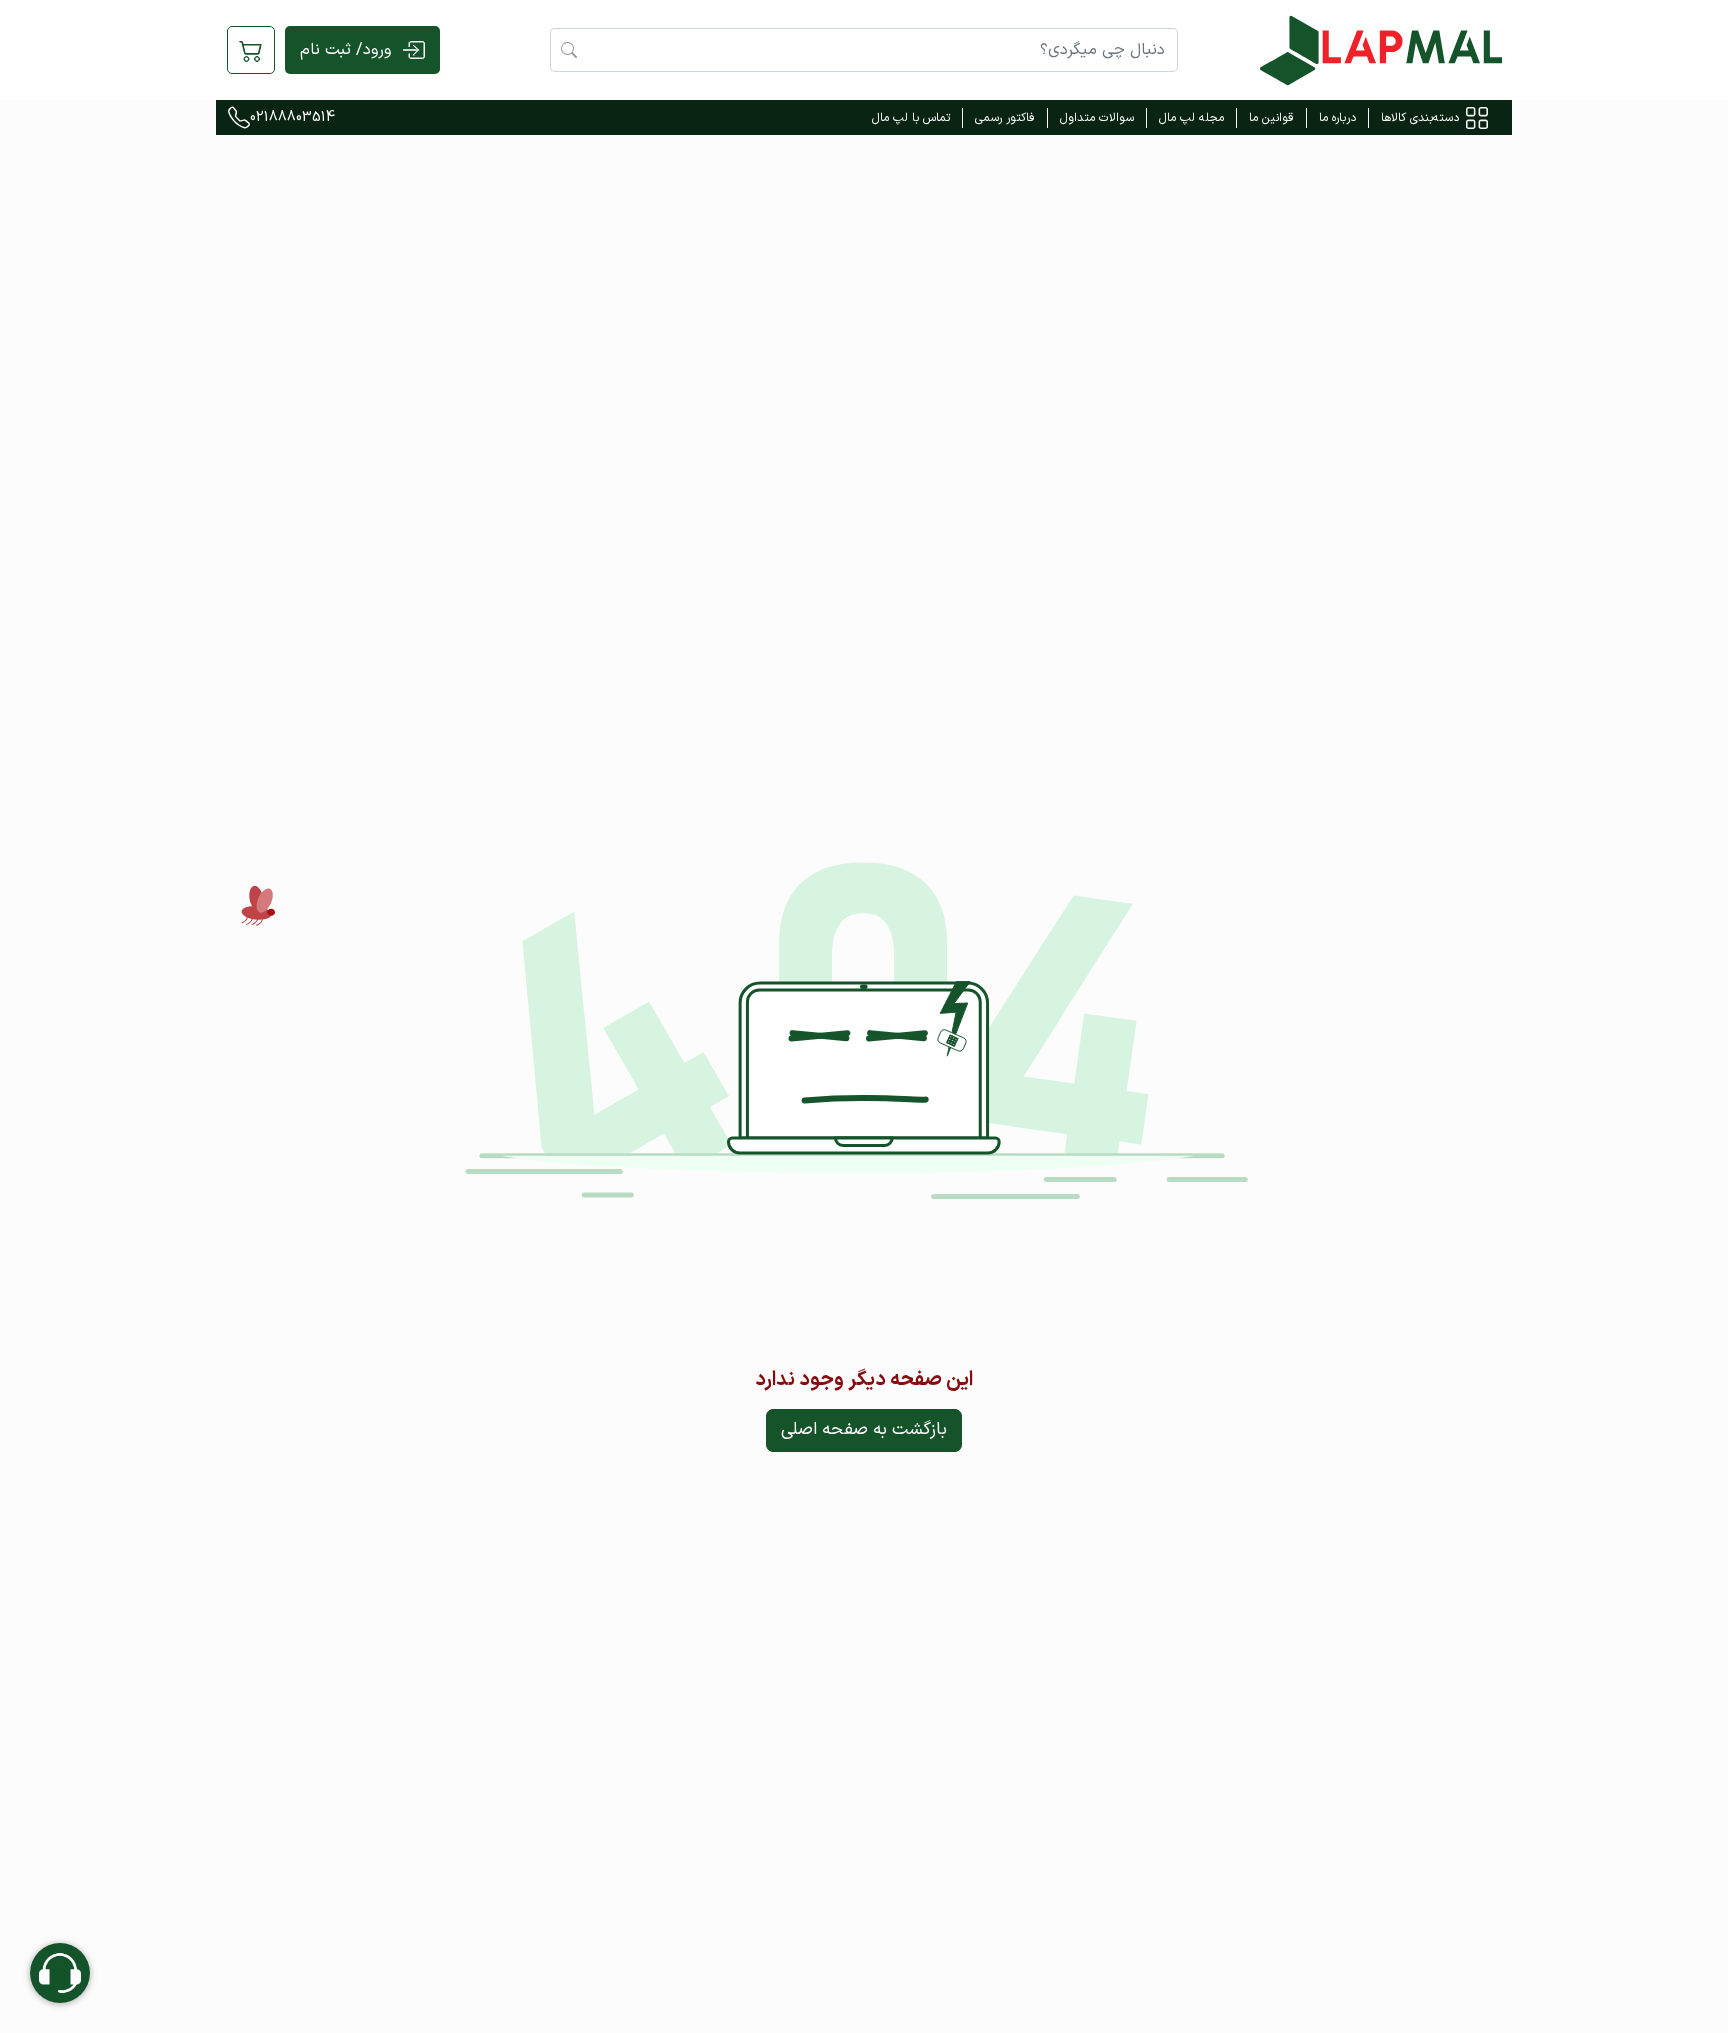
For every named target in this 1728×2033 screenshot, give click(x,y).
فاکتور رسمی (1005, 118)
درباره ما (1337, 118)
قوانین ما (1271, 118)
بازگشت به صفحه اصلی (864, 1429)
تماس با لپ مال (911, 118)
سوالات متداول (1097, 118)
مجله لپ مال (1191, 118)
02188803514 (292, 117)
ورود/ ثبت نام (345, 50)
